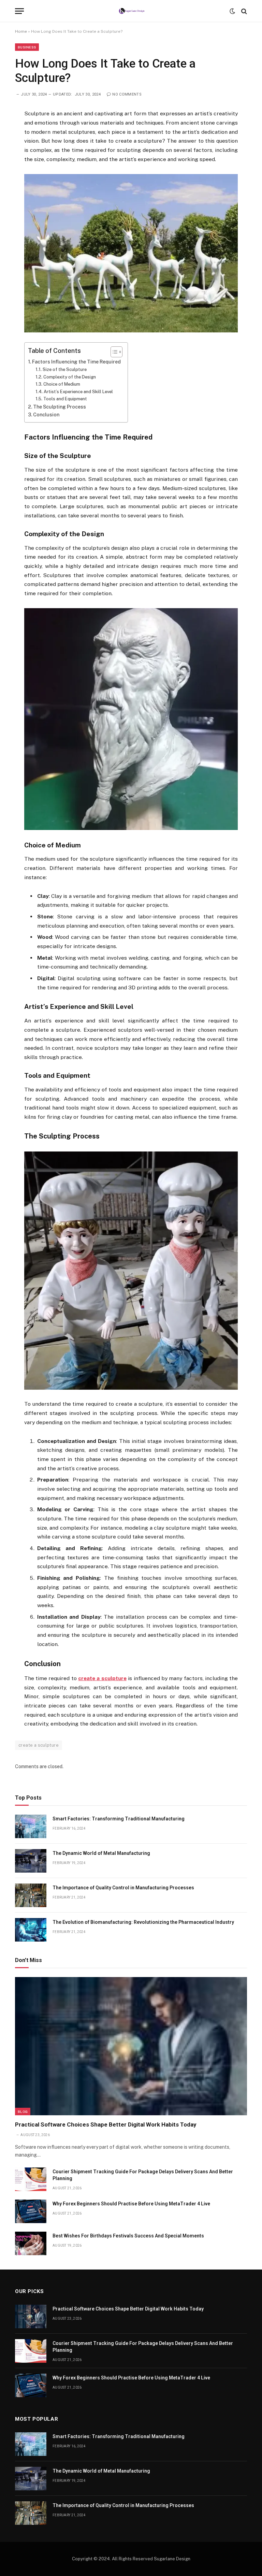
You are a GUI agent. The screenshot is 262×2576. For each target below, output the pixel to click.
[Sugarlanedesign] (131, 11)
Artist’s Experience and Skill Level (78, 392)
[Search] (243, 11)
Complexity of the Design (70, 377)
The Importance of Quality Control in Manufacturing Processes (123, 1888)
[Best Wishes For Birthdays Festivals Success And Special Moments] (31, 2243)
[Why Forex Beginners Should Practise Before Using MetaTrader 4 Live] (31, 2211)
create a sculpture (39, 1745)
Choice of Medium (62, 384)
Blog (23, 2112)
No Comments (127, 94)
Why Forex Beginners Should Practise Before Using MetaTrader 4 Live (131, 2204)
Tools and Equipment (65, 399)
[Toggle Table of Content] (113, 352)
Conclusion (46, 415)
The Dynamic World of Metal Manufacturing (101, 1853)
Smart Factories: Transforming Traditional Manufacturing (119, 1819)
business (27, 47)
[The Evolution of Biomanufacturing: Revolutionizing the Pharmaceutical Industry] (31, 1930)
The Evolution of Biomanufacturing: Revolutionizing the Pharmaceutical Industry (143, 1922)
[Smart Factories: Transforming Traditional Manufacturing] (31, 1826)
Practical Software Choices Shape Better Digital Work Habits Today (106, 2124)
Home (21, 31)
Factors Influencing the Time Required (76, 362)
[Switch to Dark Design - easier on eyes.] (232, 11)
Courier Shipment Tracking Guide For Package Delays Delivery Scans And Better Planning (143, 2175)
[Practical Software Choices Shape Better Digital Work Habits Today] (131, 2046)
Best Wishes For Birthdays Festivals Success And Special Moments (128, 2236)
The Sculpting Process (60, 407)
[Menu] (19, 11)
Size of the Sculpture (65, 369)
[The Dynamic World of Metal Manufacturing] (31, 1861)
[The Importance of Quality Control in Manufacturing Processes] (31, 1895)
